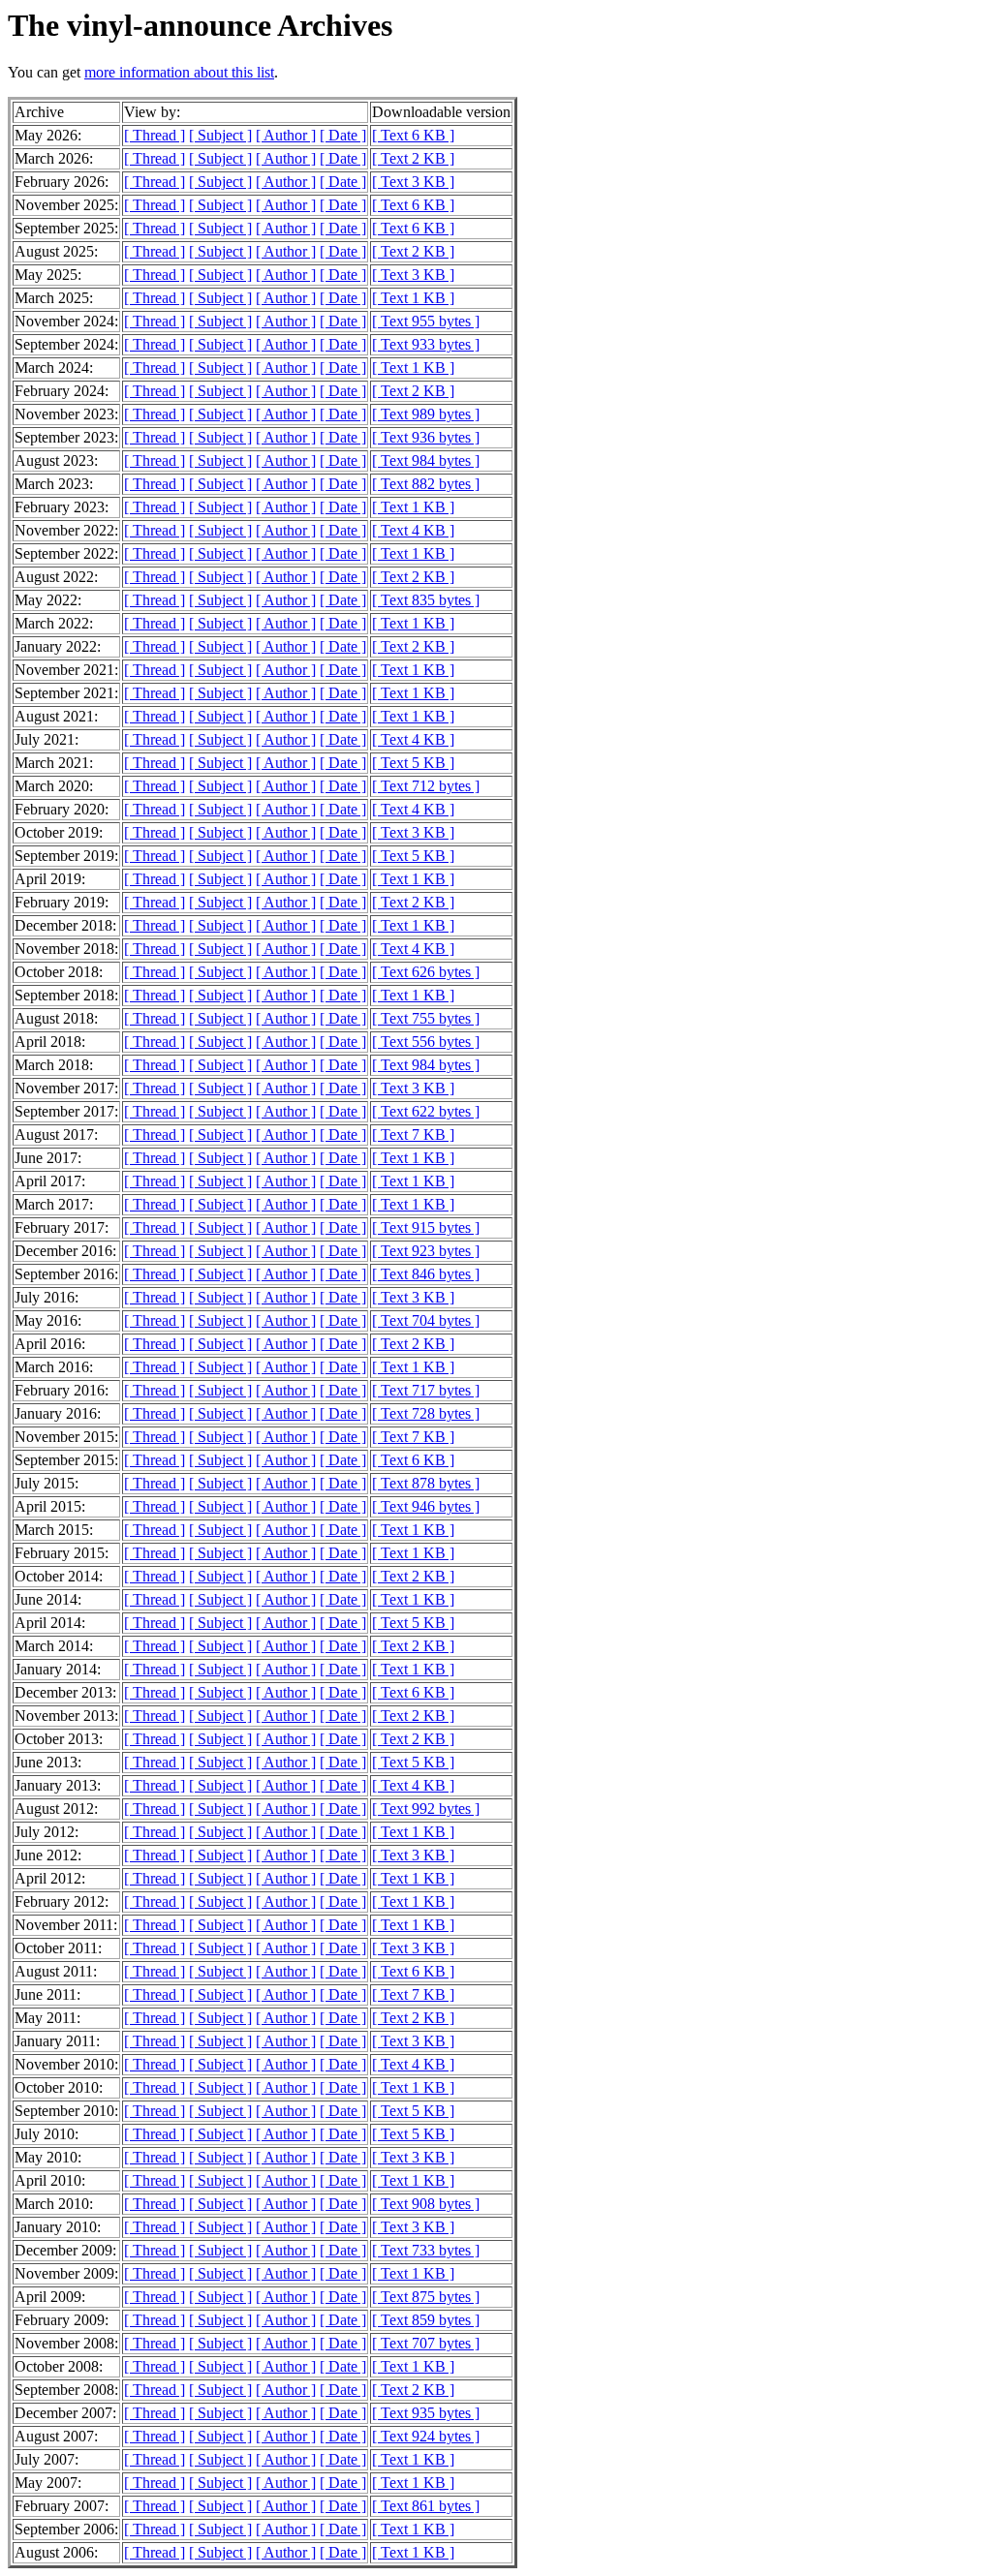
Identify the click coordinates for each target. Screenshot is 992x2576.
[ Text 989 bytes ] (426, 414)
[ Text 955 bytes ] (426, 321)
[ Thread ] (155, 135)
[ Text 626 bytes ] (426, 972)
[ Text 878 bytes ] (426, 1483)
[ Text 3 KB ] (413, 182)
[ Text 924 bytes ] (426, 2436)
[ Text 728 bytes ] (426, 1413)
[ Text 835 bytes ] (426, 600)
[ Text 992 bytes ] (426, 1809)
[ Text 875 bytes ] (426, 2297)
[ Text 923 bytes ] (426, 1251)
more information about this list (179, 72)
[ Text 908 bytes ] (426, 2204)
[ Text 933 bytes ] (426, 344)
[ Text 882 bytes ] (426, 484)
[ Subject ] (220, 135)
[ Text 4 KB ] (413, 530)
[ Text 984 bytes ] (426, 460)
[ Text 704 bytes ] (426, 1320)
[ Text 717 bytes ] (426, 1390)
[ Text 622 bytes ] (426, 1111)
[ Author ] (286, 135)
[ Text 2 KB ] (413, 158)
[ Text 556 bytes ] (426, 1042)
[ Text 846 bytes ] (426, 1274)
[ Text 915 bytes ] (426, 1227)
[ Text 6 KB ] (413, 135)
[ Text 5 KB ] (413, 763)
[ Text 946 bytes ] (426, 1506)
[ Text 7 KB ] (413, 1135)
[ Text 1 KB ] (413, 298)
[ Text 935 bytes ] (426, 2413)
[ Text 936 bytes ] (426, 437)
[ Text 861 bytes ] (426, 2506)
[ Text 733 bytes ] (426, 2250)
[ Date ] (343, 135)
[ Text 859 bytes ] (426, 2320)
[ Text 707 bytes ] (426, 2343)
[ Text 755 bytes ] (426, 1018)
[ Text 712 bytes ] (426, 786)
